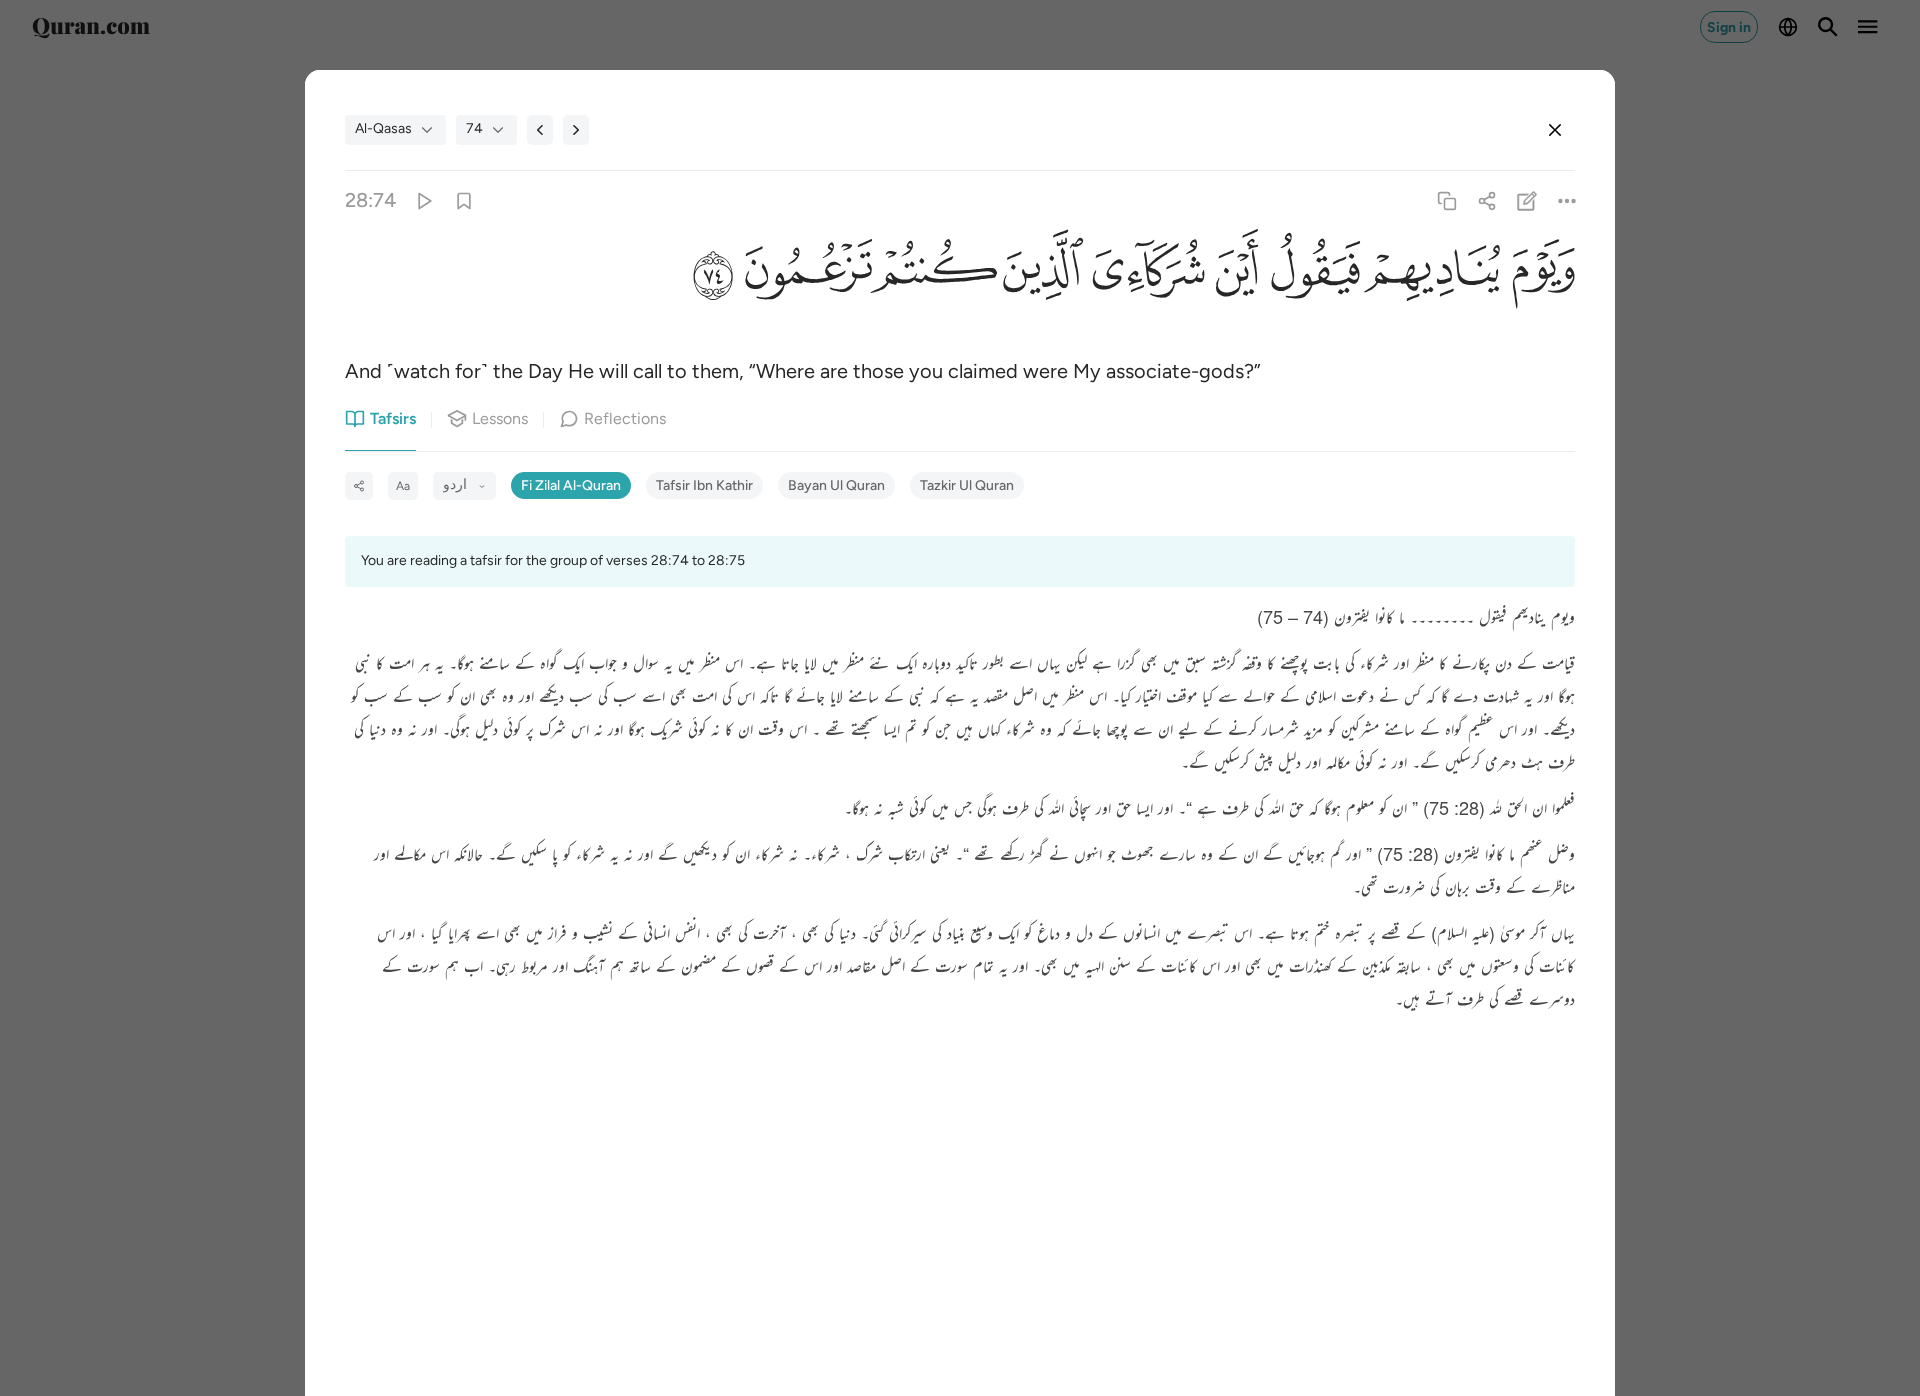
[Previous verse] (540, 130)
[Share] (1486, 200)
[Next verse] (576, 130)
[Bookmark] (463, 200)
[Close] (1555, 130)
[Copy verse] (1446, 200)
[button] (1537, 274)
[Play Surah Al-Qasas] (423, 200)
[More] (1567, 200)
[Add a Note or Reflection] (1527, 200)
